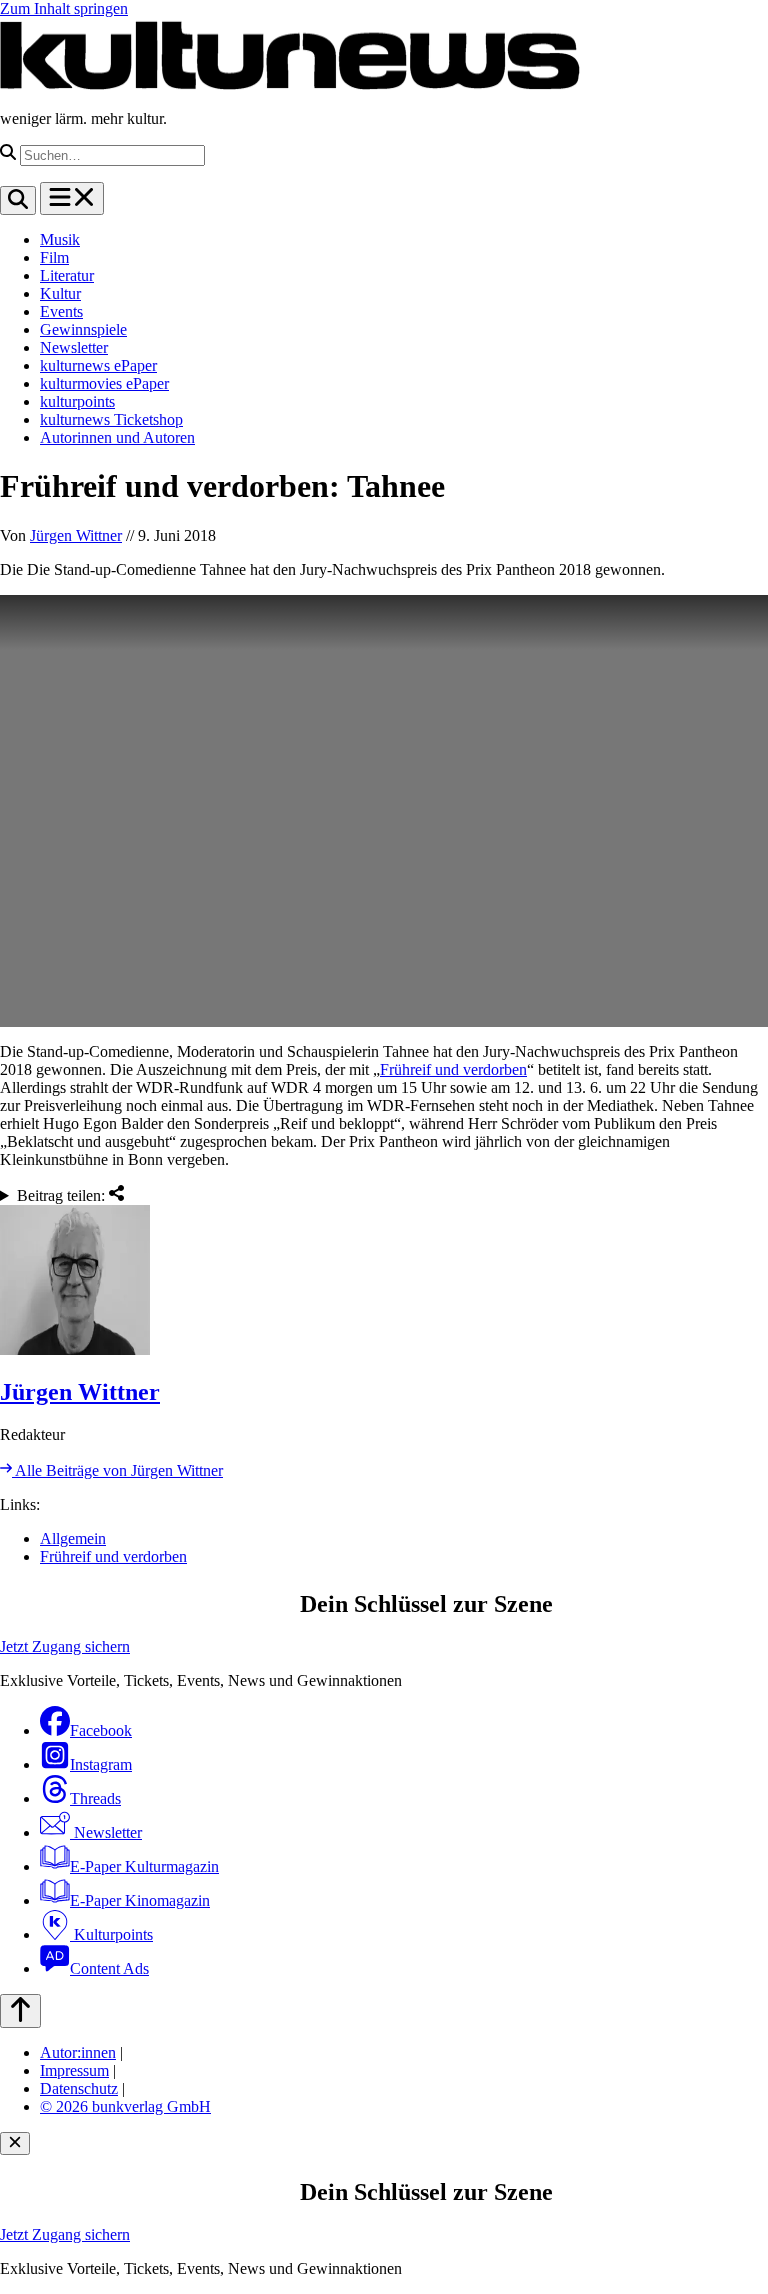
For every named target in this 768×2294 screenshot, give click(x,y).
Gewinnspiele (83, 329)
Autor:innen (78, 2052)
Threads (95, 1798)
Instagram (101, 1764)
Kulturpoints (111, 1934)
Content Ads (109, 1968)
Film (54, 257)
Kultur (60, 293)
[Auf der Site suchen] (18, 200)
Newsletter (74, 347)
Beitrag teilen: (63, 1195)
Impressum (74, 2070)
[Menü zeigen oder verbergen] (72, 198)
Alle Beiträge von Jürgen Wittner (117, 1470)
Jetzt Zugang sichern (65, 1646)
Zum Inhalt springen (64, 8)
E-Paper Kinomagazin (140, 1900)
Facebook (101, 1730)
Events (61, 311)
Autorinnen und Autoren (117, 437)
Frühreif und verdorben (453, 1069)
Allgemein (73, 1538)
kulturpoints (77, 401)
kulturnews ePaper (98, 365)
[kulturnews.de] (290, 84)
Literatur (67, 275)
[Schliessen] (15, 2143)
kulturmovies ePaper (104, 383)
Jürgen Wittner (76, 535)
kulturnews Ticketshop (111, 419)
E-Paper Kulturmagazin (144, 1866)
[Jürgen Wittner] (384, 1282)
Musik (60, 239)
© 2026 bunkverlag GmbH (125, 2106)
